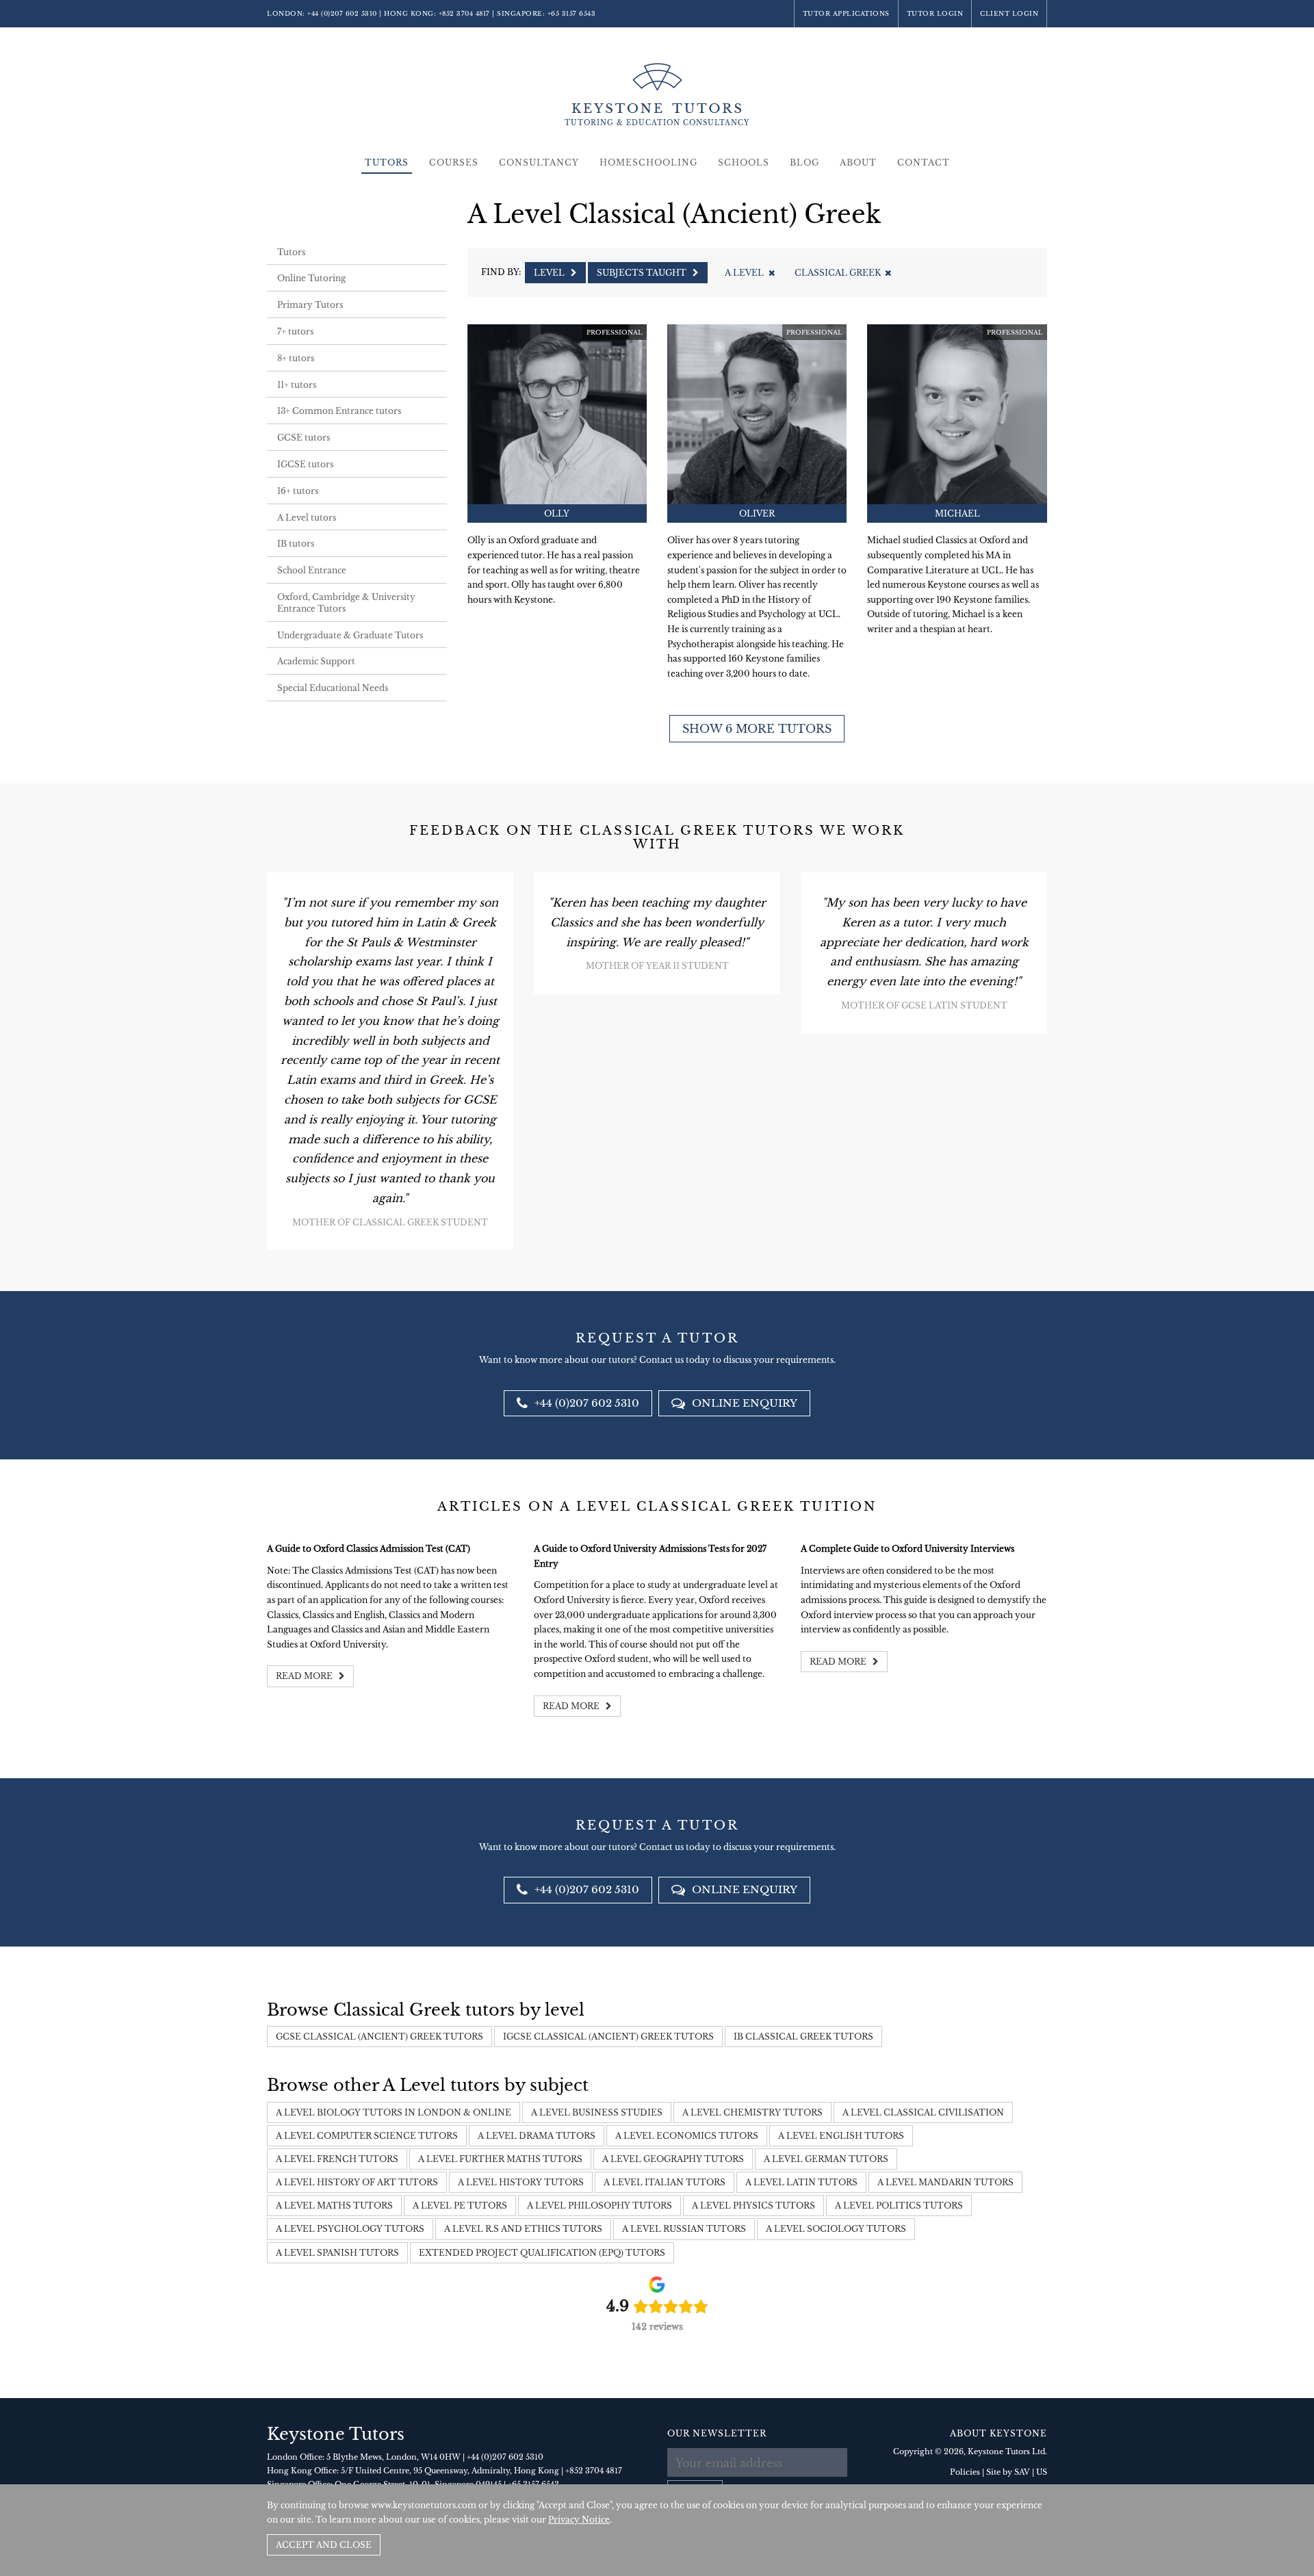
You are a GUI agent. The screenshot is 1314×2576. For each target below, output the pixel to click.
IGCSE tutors (305, 464)
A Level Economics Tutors (687, 2136)
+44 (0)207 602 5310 (342, 13)
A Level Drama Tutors (537, 2136)
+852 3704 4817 (464, 13)
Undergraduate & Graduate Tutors (350, 635)
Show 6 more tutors (757, 729)
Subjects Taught (643, 273)
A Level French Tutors (337, 2159)
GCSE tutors (304, 438)
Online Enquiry (743, 1403)
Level (550, 273)
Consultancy (539, 162)
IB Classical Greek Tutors (803, 2037)
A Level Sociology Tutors (836, 2229)
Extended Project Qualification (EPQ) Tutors (542, 2253)
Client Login (1009, 13)
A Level (744, 273)
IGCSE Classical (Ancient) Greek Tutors (608, 2037)
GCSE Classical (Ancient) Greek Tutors (379, 2037)
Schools (744, 162)
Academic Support (316, 661)
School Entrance (312, 570)
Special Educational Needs (333, 688)
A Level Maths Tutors (334, 2206)
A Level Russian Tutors (684, 2229)
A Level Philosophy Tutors (600, 2206)
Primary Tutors (310, 305)
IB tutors (296, 544)
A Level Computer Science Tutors (367, 2136)
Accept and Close (324, 2545)
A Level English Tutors (841, 2136)
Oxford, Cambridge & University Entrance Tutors (346, 603)
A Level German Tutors (826, 2159)
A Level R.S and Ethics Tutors (523, 2229)
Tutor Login (935, 13)
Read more (305, 1676)
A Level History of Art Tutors (357, 2182)
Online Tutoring (311, 278)
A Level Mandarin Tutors (945, 2182)
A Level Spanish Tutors (337, 2253)
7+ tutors (295, 331)
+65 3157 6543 (572, 13)
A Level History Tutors (521, 2182)
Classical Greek (838, 273)
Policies (965, 2472)
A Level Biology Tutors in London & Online (394, 2112)
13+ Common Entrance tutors (339, 411)
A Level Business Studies (597, 2112)
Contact (924, 162)
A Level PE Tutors (460, 2206)
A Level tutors (307, 518)
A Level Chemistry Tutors (752, 2112)
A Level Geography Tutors (673, 2159)
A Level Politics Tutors (899, 2206)
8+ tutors (296, 358)
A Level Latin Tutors (801, 2182)
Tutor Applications (846, 13)
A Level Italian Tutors (665, 2182)
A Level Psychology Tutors (350, 2229)
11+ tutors (297, 385)
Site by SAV (1008, 2472)
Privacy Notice (579, 2520)
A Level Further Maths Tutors (500, 2159)
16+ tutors (298, 491)
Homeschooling (648, 162)
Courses (454, 162)
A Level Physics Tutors (753, 2206)
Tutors (387, 162)
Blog (804, 162)
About (858, 162)
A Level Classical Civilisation (923, 2112)
